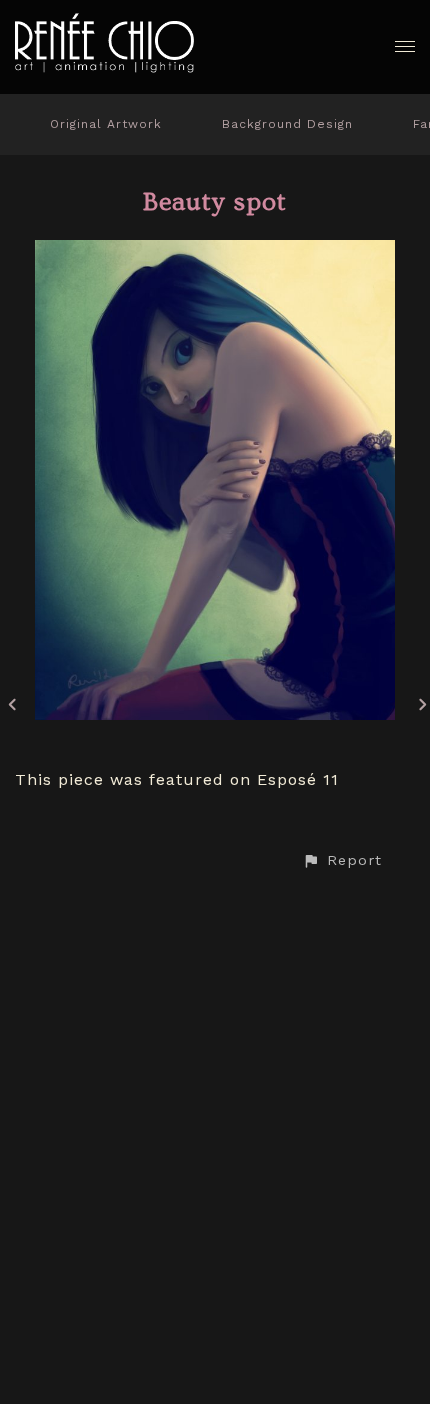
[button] (342, 860)
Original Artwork (106, 124)
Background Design (287, 124)
